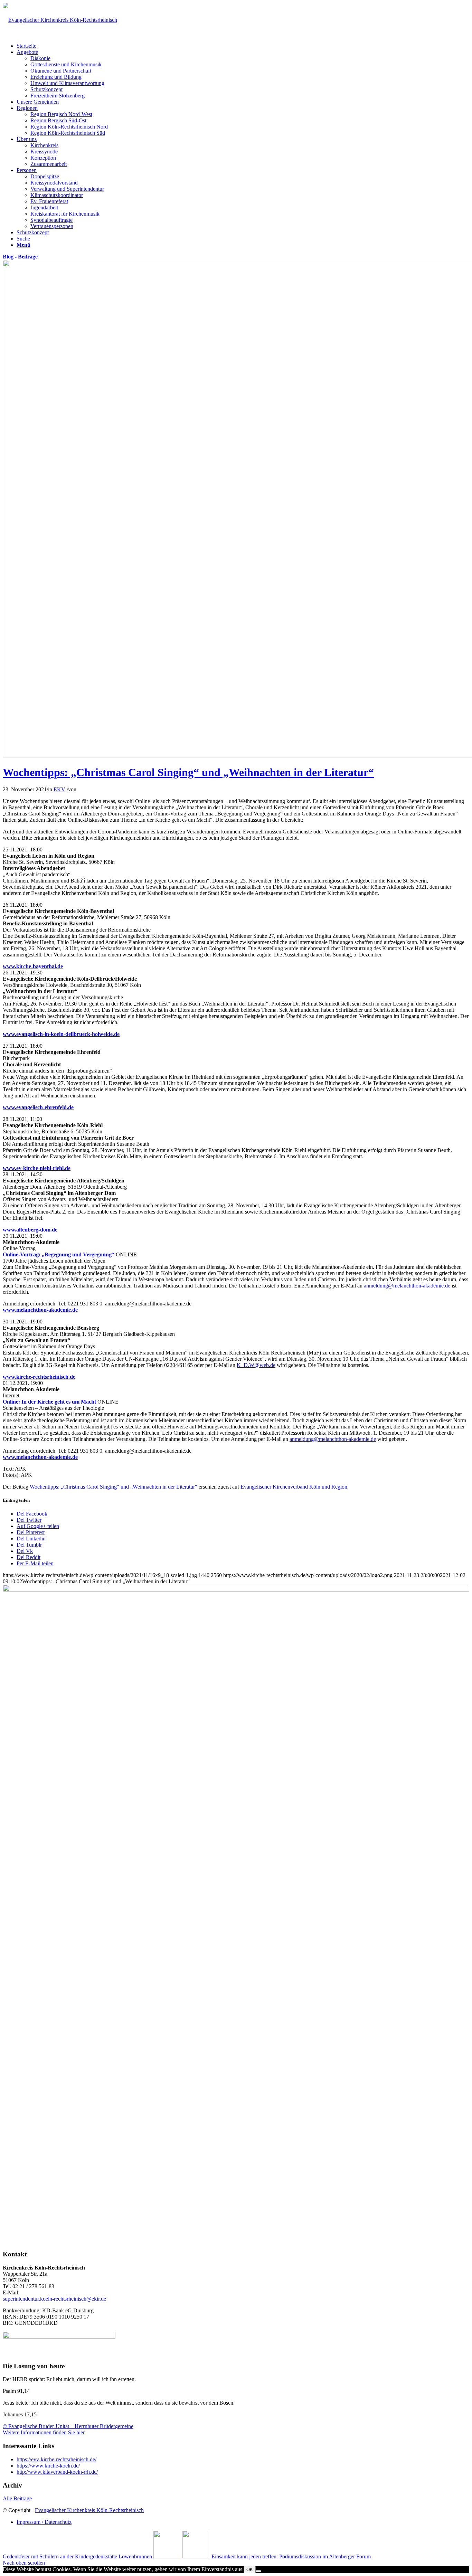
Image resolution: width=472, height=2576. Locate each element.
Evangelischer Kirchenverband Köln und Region (294, 1487)
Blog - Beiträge (20, 257)
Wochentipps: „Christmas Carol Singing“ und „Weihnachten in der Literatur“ (188, 772)
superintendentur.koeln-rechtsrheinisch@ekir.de (54, 2299)
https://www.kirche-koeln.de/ (48, 2466)
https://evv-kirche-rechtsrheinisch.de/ (56, 2459)
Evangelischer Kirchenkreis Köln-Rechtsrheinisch (89, 2510)
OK (250, 2570)
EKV (59, 789)
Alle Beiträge (17, 2498)
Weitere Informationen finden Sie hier (44, 2432)
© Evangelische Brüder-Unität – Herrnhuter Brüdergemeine (68, 2426)
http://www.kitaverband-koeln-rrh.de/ (57, 2472)
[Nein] (258, 2571)
